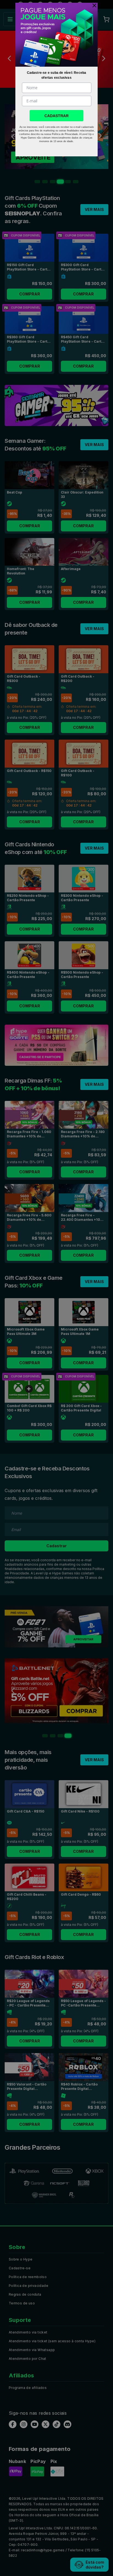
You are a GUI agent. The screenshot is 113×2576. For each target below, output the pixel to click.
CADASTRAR (56, 116)
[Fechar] (93, 5)
